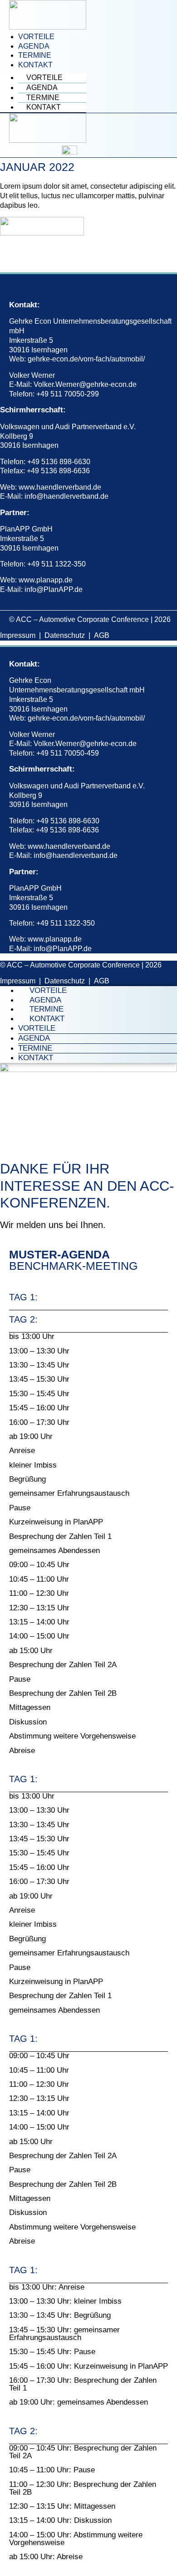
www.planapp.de (46, 580)
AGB (102, 635)
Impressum (18, 635)
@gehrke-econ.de (108, 384)
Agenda (34, 46)
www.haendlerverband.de (60, 487)
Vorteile (36, 37)
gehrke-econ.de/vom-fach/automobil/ (86, 359)
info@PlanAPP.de (54, 589)
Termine (35, 55)
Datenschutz (65, 635)
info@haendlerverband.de (66, 496)
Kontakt (35, 65)
